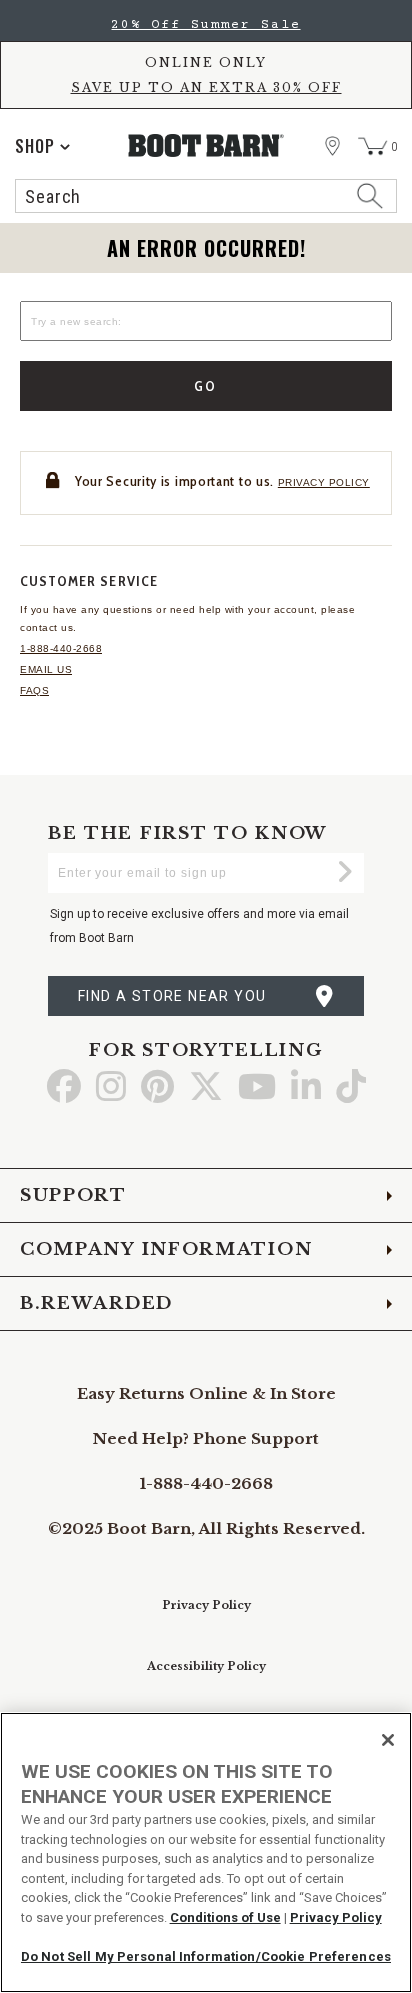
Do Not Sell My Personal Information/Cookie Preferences (206, 1956)
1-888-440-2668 (61, 648)
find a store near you (172, 996)
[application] (42, 146)
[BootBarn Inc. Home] (206, 145)
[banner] (206, 111)
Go (206, 386)
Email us (46, 669)
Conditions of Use (225, 1917)
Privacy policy (324, 482)
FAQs (34, 690)
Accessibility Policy (206, 1666)
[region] (206, 1852)
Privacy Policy (206, 1605)
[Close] (388, 1740)
